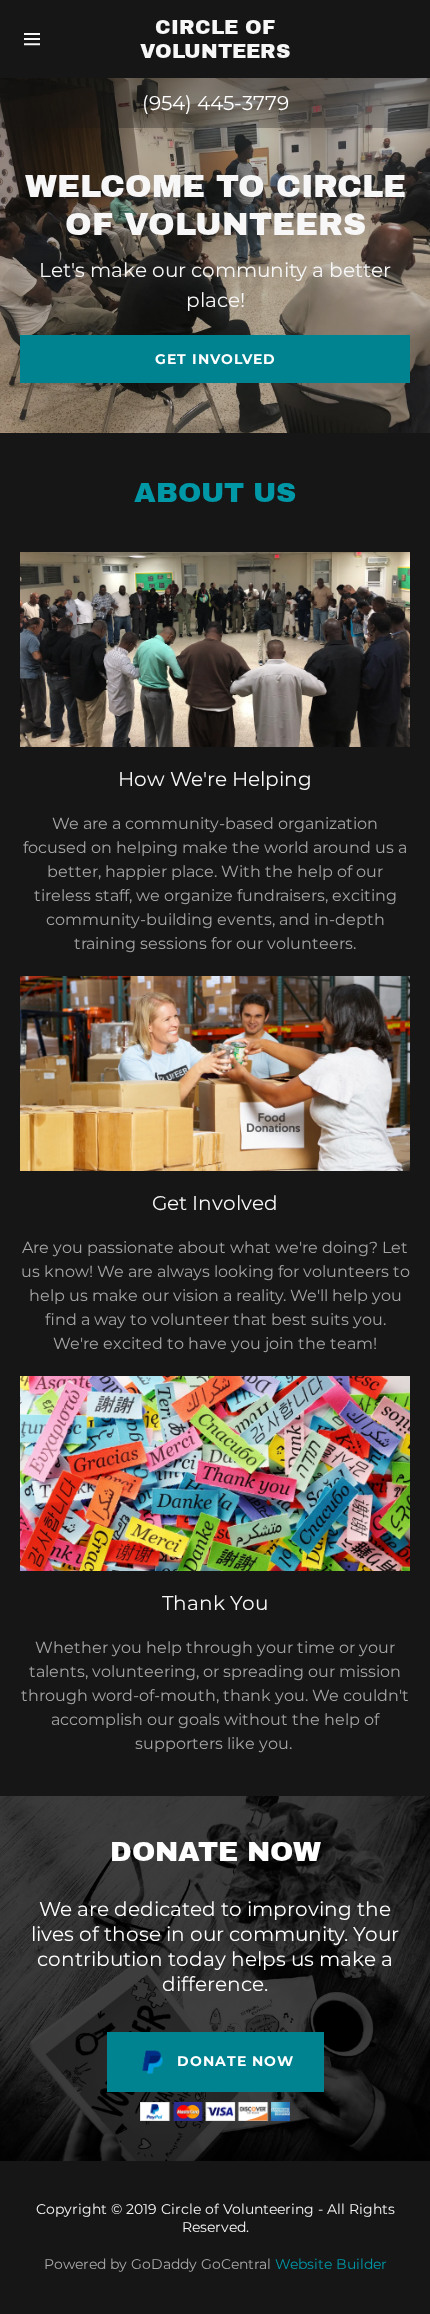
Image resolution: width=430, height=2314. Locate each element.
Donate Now (235, 2061)
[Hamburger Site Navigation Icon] (41, 39)
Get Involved (215, 359)
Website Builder (331, 2264)
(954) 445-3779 (215, 103)
